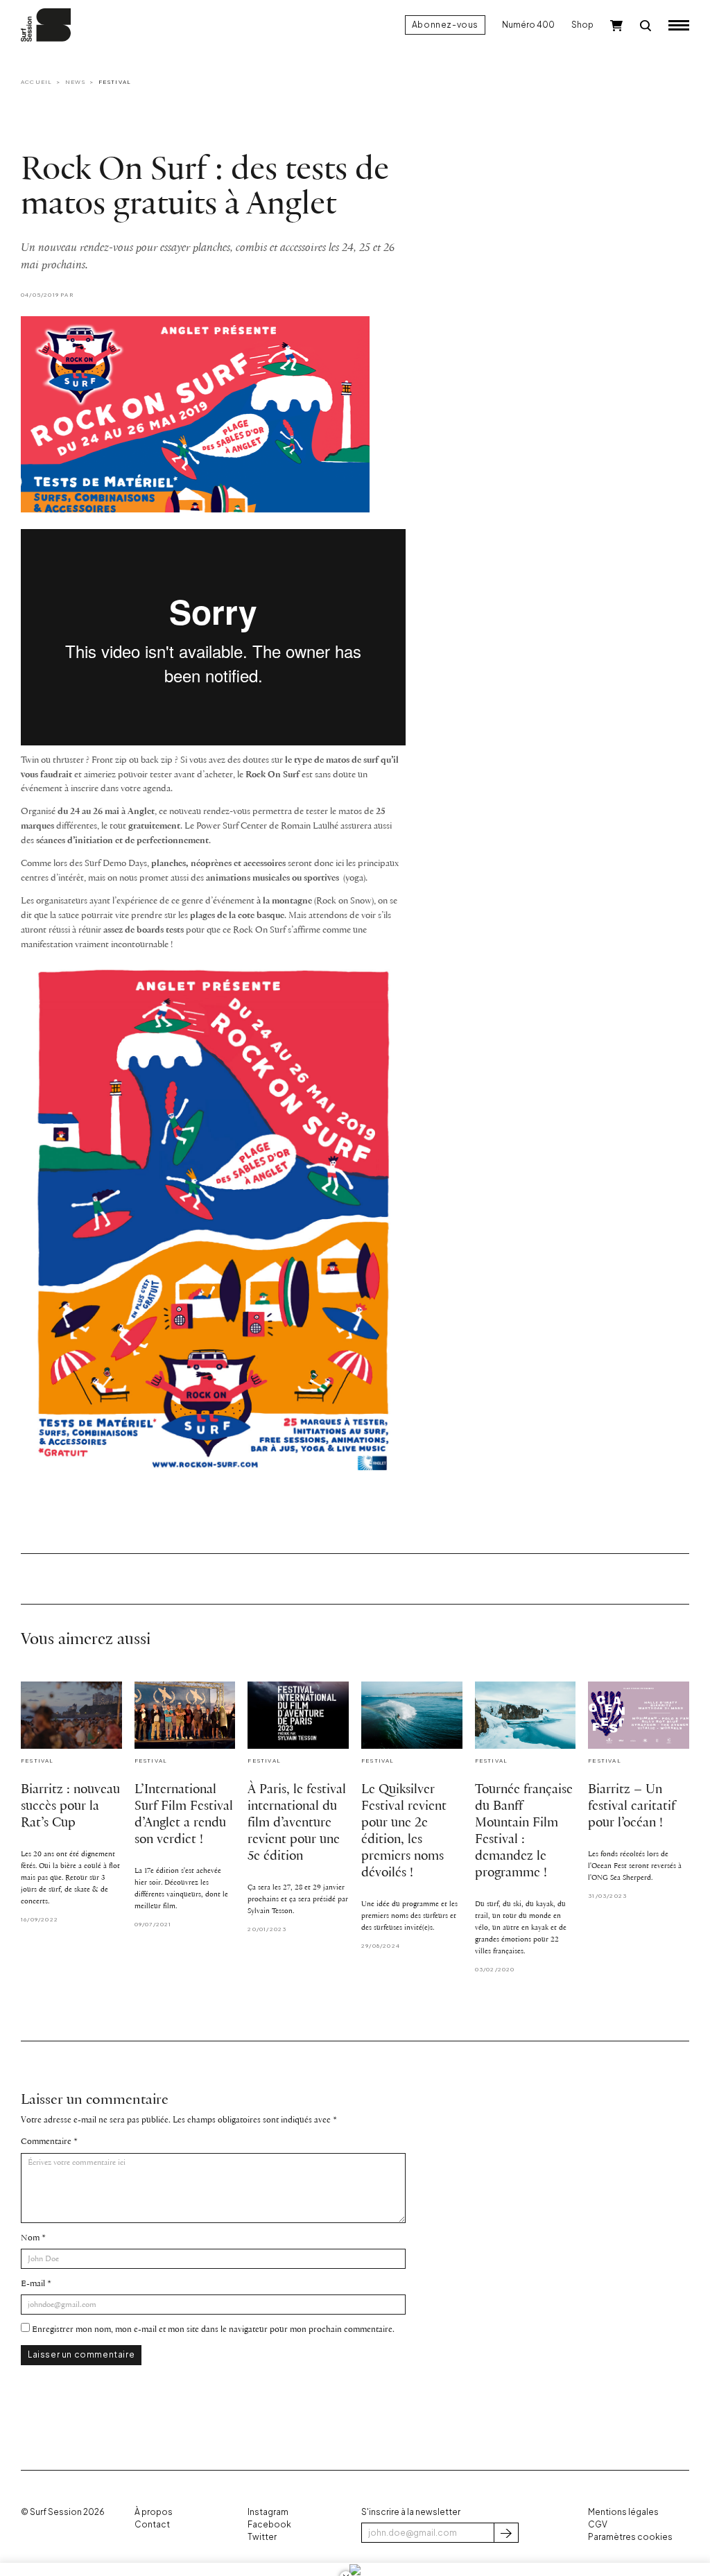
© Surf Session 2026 (63, 2512)
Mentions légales (623, 2512)
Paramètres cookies (630, 2537)
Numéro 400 (528, 25)
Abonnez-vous (445, 25)
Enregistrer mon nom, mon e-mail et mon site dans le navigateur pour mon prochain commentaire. (213, 2329)
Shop (582, 25)
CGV (598, 2524)
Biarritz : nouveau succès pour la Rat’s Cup (70, 1806)
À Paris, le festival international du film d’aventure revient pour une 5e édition (297, 1823)
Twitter (262, 2537)
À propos (154, 2512)
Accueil (36, 82)
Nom (30, 2238)
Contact (152, 2524)
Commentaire (46, 2142)
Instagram (268, 2512)
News (76, 82)
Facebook (269, 2524)
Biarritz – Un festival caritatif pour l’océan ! (632, 1806)
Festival (115, 82)
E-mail (33, 2284)
